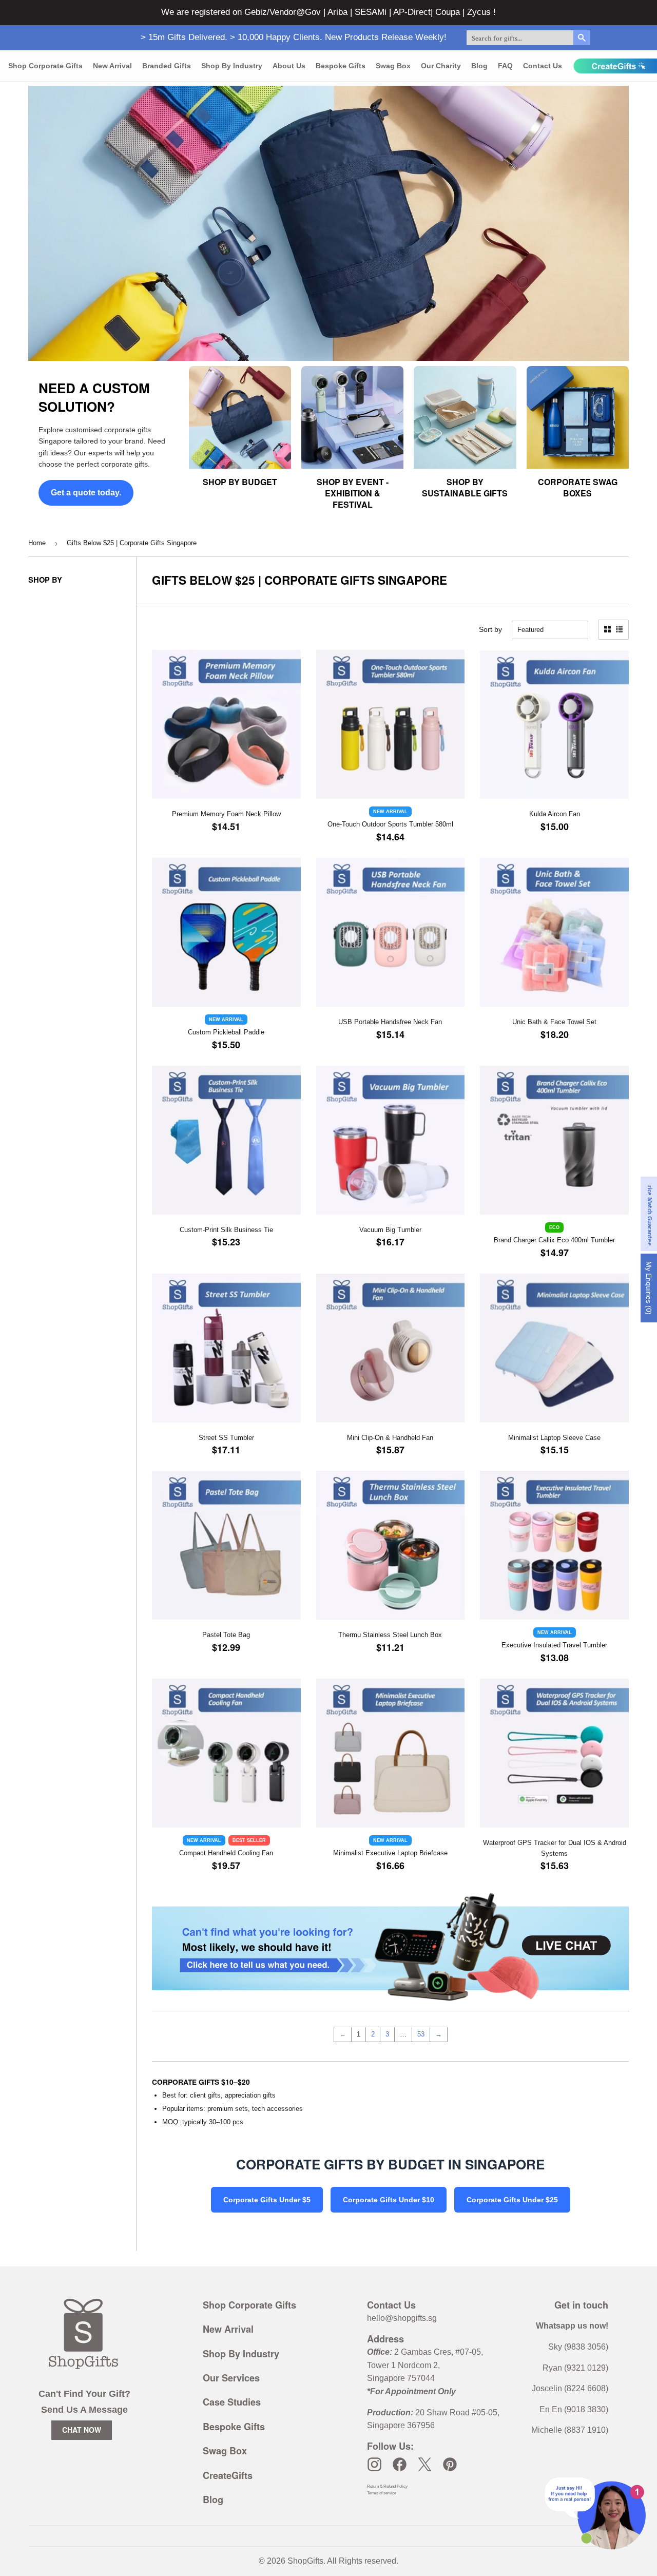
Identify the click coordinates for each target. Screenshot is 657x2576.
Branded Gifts (167, 66)
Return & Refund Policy (387, 2486)
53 (421, 2034)
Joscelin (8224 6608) (570, 2388)
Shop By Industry (241, 2354)
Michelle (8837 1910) (570, 2430)
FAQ (505, 66)
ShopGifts (305, 2561)
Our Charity (441, 66)
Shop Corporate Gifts (45, 66)
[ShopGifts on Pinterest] (450, 2464)
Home (37, 543)
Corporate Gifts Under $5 (267, 2200)
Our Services (231, 2378)
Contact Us (543, 66)
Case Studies (232, 2402)
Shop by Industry (232, 66)
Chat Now (82, 2430)
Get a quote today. (86, 493)
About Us (289, 66)
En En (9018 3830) (574, 2409)
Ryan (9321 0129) (575, 2368)
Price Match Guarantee (650, 1214)
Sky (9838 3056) (578, 2347)
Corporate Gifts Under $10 (389, 2200)
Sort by (490, 629)
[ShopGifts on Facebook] (400, 2464)
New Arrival (112, 66)
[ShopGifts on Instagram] (374, 2464)
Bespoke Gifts (341, 66)
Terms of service (382, 2493)
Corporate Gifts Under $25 (512, 2200)
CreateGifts (228, 2475)
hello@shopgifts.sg (402, 2318)
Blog (479, 66)
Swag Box (393, 66)
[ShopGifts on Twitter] (425, 2464)
